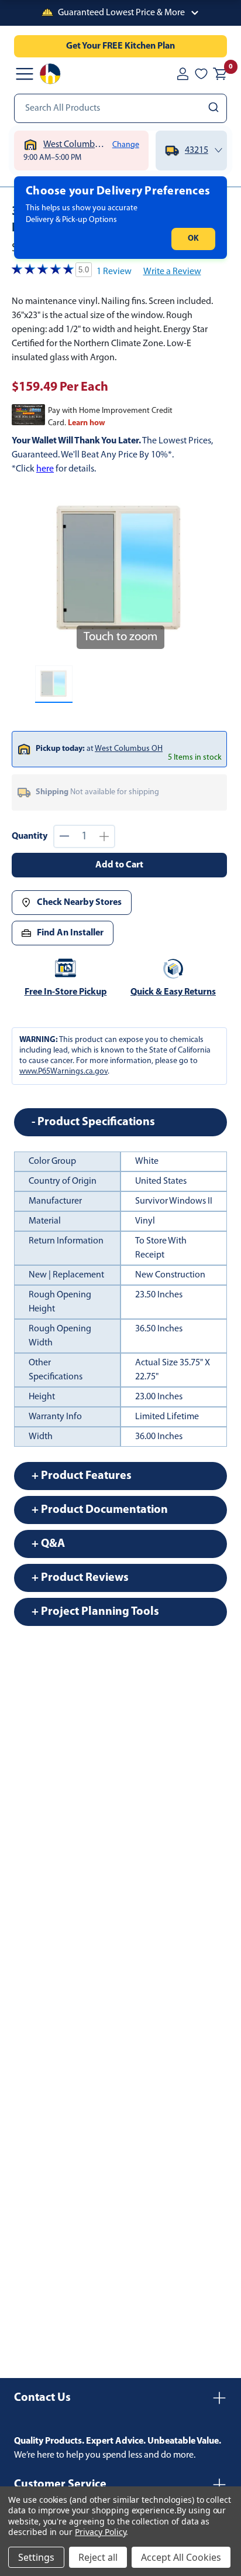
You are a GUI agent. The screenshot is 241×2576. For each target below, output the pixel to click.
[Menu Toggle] (25, 74)
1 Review (114, 272)
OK (193, 239)
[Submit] (215, 108)
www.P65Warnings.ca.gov (63, 1072)
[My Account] (183, 74)
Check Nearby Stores (79, 903)
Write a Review (172, 272)
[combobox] (120, 108)
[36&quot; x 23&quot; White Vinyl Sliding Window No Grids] (54, 684)
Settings (36, 2557)
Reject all (98, 2557)
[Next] (190, 571)
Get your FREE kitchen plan (120, 46)
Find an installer (70, 933)
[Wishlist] (201, 74)
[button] (120, 13)
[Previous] (51, 571)
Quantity (30, 836)
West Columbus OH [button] (129, 749)
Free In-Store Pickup (66, 992)
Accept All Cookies (181, 2557)
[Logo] (50, 74)
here (45, 469)
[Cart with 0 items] (220, 74)
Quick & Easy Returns (173, 992)
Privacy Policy (100, 2532)
